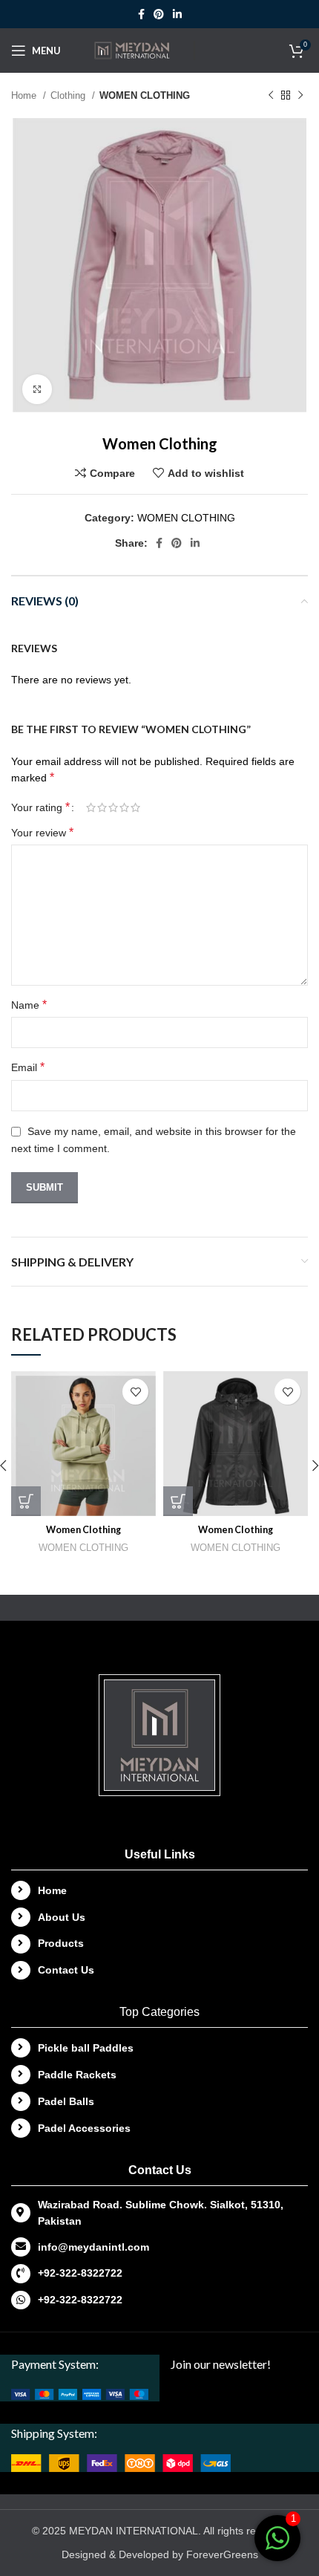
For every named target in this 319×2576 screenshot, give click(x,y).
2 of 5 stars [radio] (102, 807)
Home (25, 95)
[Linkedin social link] (177, 14)
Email (28, 1067)
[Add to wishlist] (135, 1392)
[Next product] (300, 96)
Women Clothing (83, 1530)
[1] (277, 2546)
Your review (42, 832)
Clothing (69, 95)
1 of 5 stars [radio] (91, 807)
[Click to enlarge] (37, 389)
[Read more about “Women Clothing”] (26, 1501)
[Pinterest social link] (159, 14)
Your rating (40, 807)
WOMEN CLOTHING (145, 95)
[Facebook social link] (141, 14)
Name (29, 1005)
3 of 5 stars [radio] (113, 807)
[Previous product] (271, 96)
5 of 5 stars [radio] (135, 807)
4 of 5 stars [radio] (124, 807)
